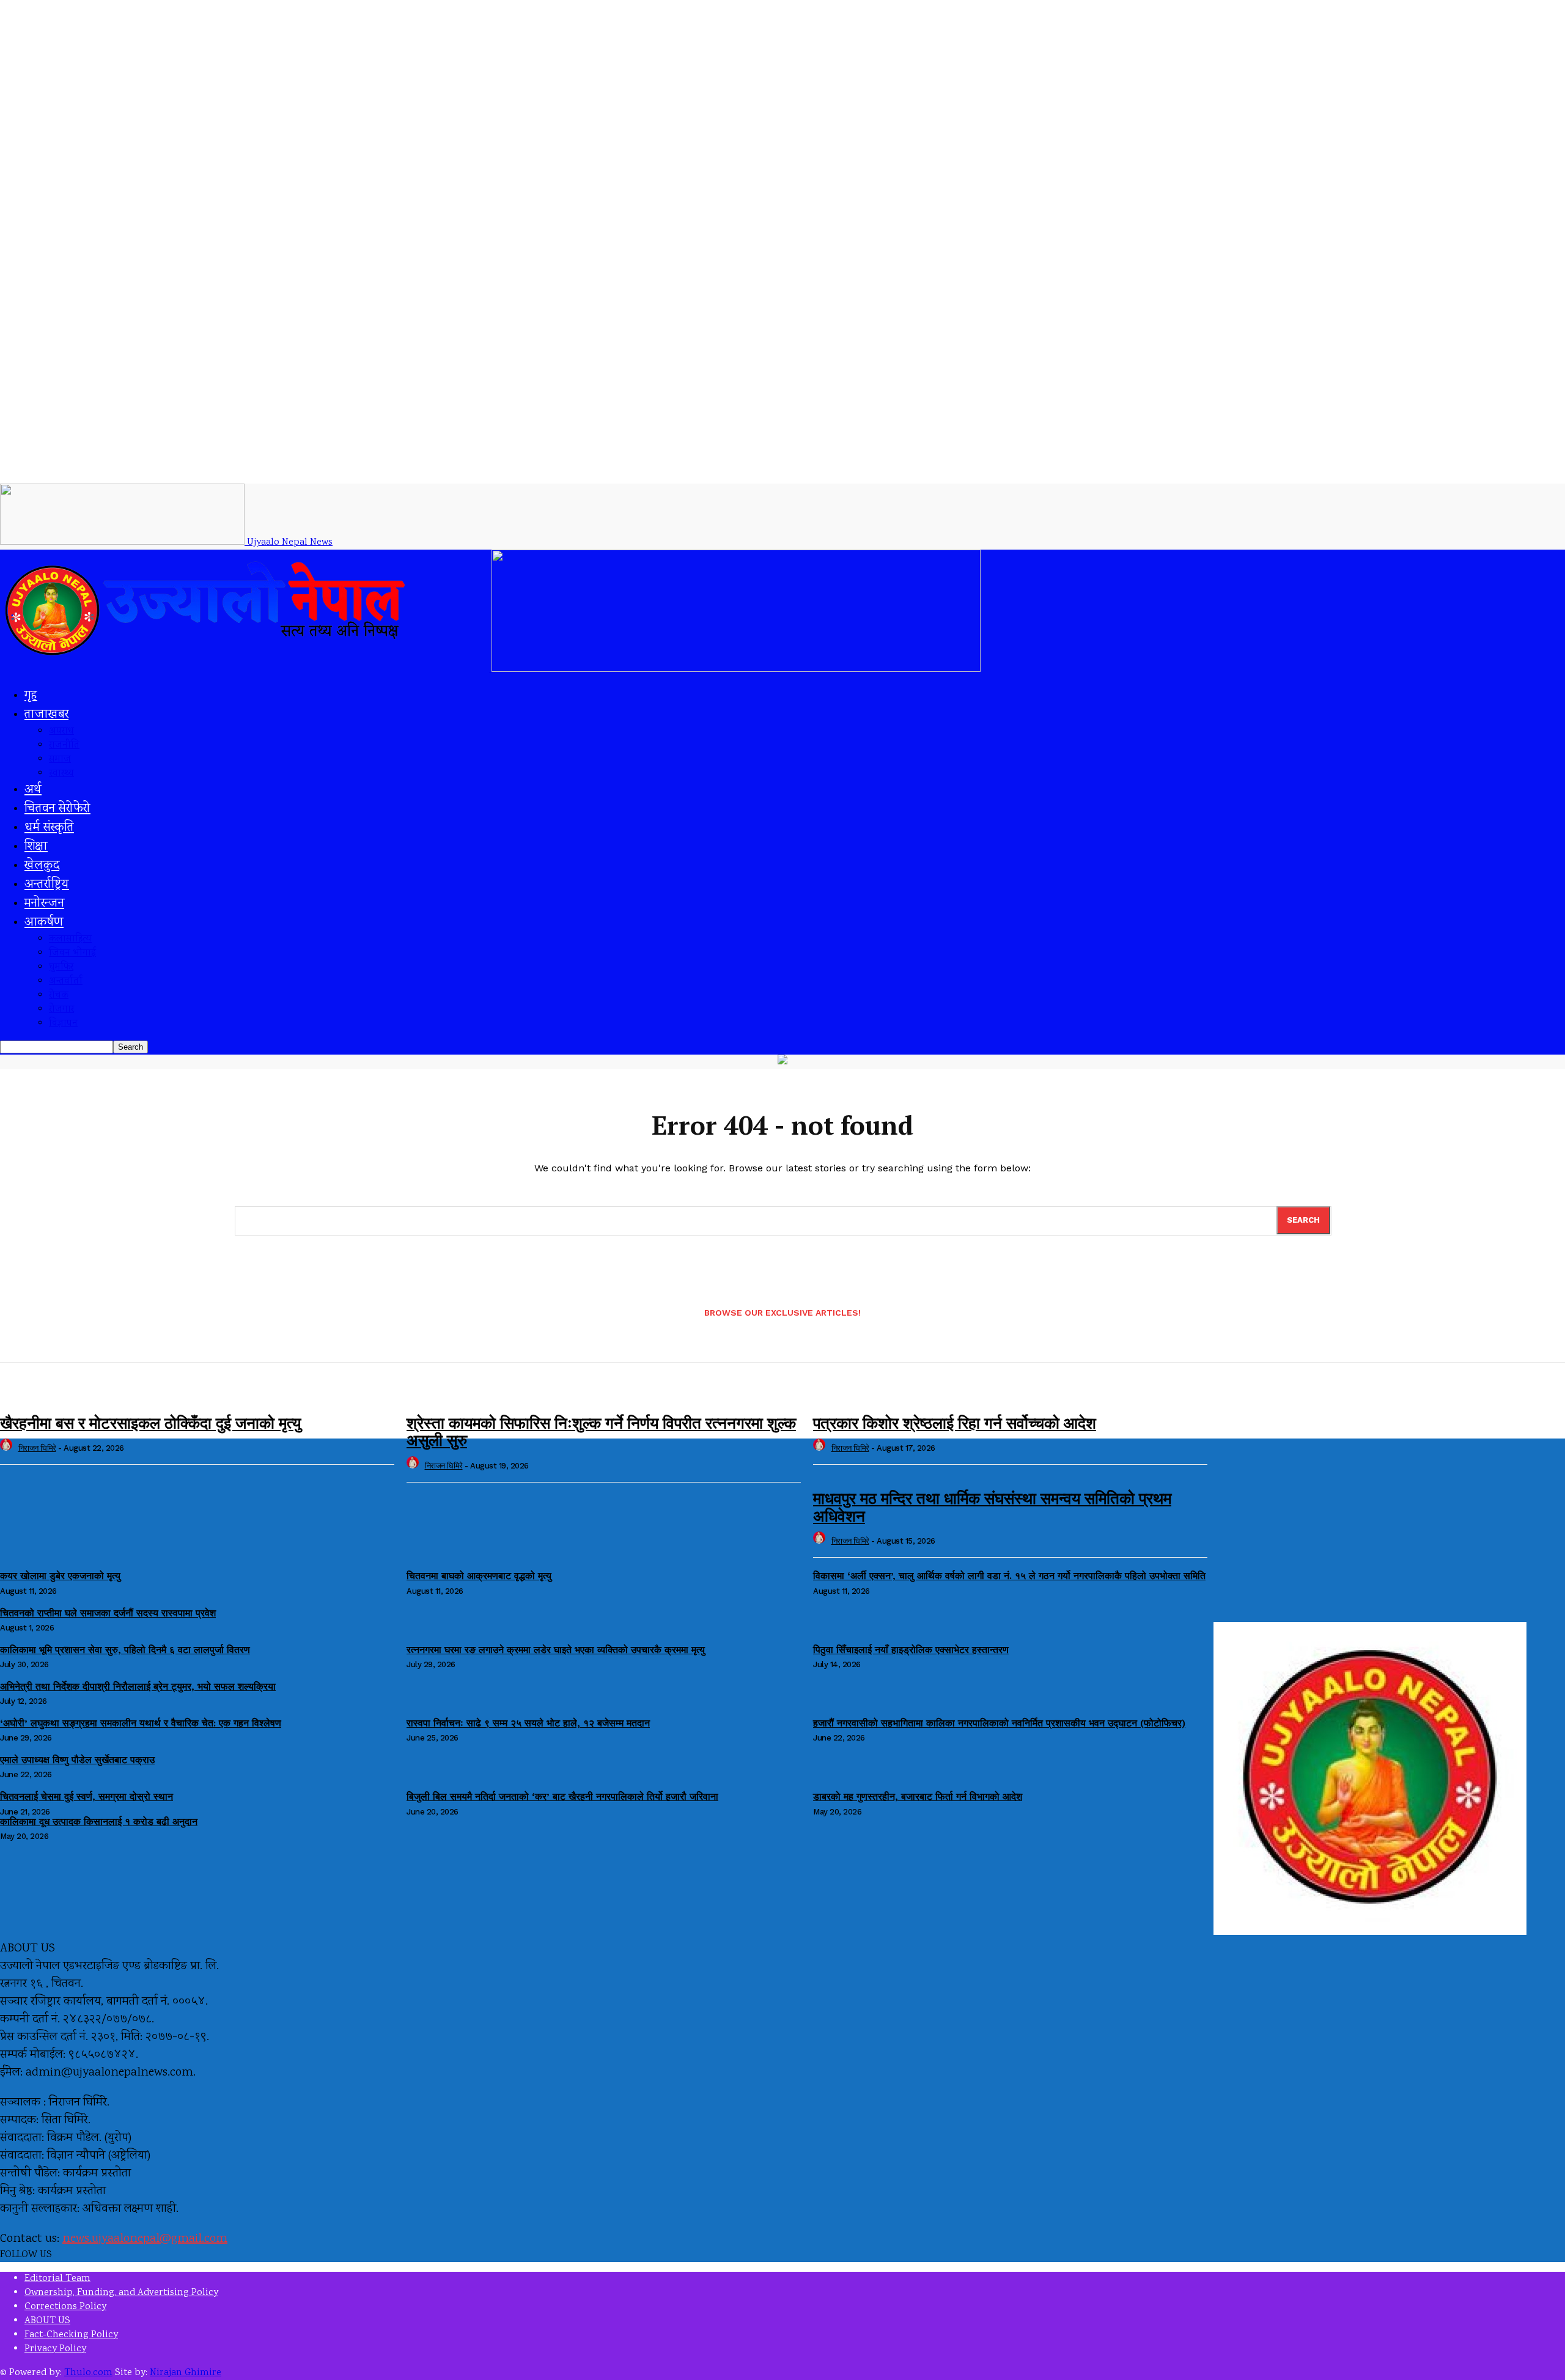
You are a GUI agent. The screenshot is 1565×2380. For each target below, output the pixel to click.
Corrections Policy (65, 2307)
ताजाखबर (46, 715)
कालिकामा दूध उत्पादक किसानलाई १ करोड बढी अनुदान (99, 1822)
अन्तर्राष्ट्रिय (47, 885)
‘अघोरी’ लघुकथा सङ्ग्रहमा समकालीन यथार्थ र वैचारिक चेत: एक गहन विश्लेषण (141, 1723)
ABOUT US (47, 2321)
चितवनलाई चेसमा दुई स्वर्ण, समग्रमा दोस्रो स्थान (87, 1796)
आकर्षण (44, 923)
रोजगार (61, 1010)
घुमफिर (61, 967)
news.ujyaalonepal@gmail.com (145, 2239)
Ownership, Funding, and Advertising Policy (121, 2293)
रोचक (59, 996)
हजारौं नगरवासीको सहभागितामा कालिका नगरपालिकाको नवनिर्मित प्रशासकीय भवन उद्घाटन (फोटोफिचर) (999, 1723)
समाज (60, 760)
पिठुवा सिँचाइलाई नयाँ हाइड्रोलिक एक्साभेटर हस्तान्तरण (911, 1650)
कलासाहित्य (70, 939)
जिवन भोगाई (72, 953)
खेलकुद (42, 866)
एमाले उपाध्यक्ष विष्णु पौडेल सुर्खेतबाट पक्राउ (77, 1760)
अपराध (61, 731)
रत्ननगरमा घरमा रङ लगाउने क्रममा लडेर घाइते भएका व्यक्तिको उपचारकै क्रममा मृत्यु (556, 1650)
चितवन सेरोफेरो (57, 809)
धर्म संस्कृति (49, 828)
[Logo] (246, 670)
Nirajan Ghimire (186, 2373)
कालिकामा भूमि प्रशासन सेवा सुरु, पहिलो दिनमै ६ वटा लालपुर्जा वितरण (125, 1650)
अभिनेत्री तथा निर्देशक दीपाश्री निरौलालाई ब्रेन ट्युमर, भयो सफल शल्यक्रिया (138, 1686)
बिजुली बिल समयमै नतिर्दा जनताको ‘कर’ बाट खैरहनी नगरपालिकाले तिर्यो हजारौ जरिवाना (562, 1796)
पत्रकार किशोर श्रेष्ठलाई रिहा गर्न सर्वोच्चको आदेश (955, 1423)
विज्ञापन (63, 1024)
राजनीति (64, 746)
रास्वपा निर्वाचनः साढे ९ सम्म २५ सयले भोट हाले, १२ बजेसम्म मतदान (528, 1723)
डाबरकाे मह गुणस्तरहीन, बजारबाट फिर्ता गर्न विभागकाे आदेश (918, 1796)
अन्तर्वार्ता (66, 982)
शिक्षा (36, 847)
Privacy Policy (55, 2349)
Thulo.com (88, 2373)
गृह (31, 696)
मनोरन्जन (44, 904)
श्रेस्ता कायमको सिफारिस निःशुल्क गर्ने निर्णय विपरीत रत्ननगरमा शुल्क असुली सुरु (601, 1431)
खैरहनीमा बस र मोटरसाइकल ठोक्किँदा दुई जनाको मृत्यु (150, 1423)
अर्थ (33, 790)
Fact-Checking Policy (71, 2335)
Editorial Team (57, 2279)
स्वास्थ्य (61, 774)
